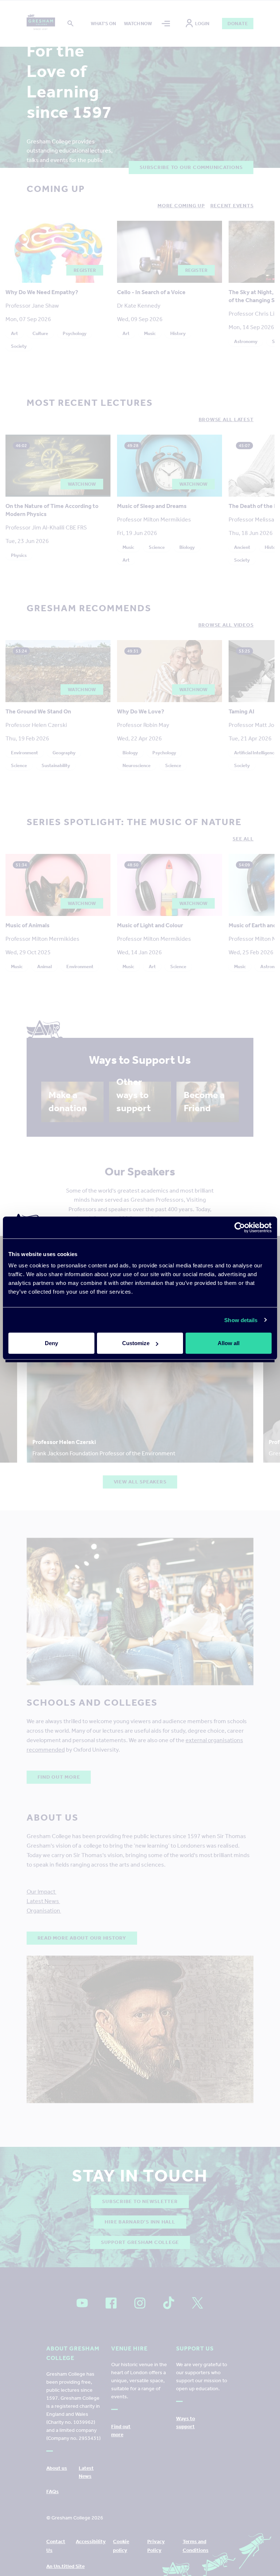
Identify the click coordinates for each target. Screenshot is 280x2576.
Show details (241, 1320)
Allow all (229, 1343)
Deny (51, 1343)
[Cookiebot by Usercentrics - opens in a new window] (240, 1227)
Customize (136, 1343)
